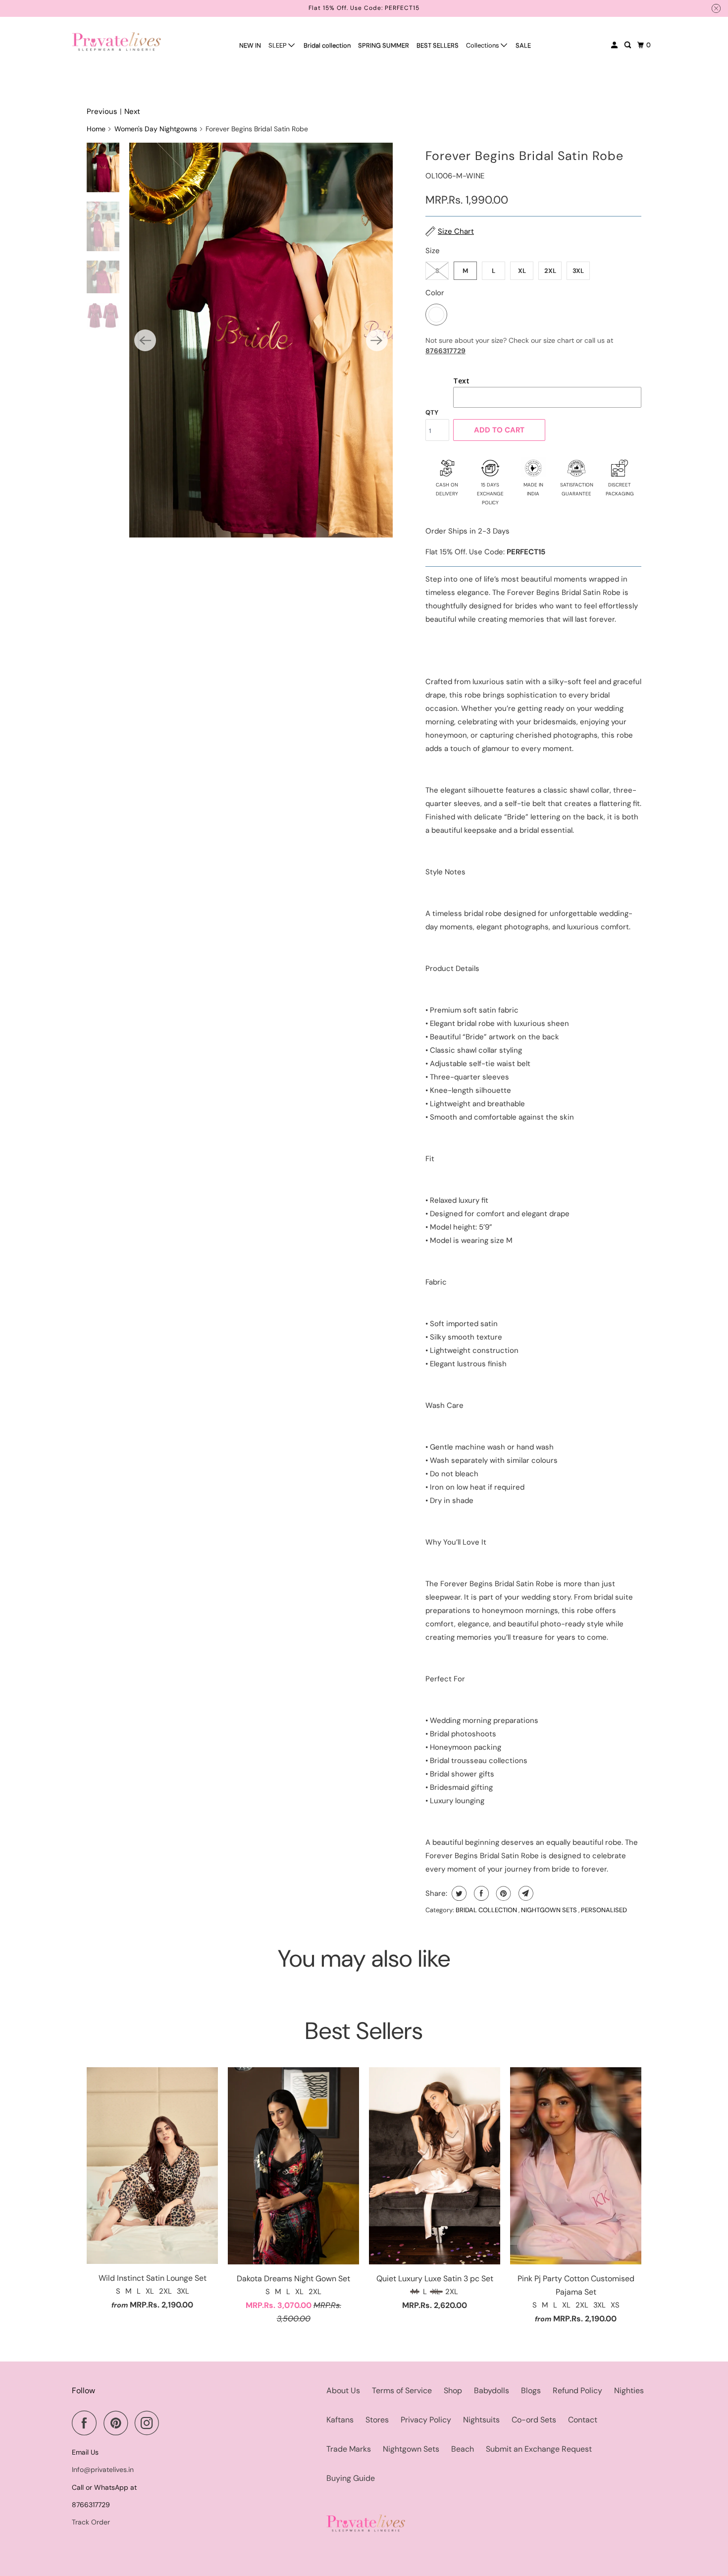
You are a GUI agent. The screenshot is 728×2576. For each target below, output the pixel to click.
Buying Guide (351, 2478)
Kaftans (340, 2420)
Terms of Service (402, 2390)
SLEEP (278, 45)
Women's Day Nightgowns (156, 129)
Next (132, 111)
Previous (102, 111)
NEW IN (250, 45)
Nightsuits (481, 2420)
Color (435, 293)
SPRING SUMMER (384, 45)
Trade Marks (349, 2449)
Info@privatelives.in (103, 2469)
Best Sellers (364, 2031)
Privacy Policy (426, 2420)
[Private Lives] (116, 41)
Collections (483, 45)
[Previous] (145, 340)
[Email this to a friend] (525, 1893)
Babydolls (492, 2390)
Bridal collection (327, 45)
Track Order (91, 2522)
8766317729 (445, 351)
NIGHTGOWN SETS (550, 1910)
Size (433, 251)
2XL (550, 271)
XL (522, 271)
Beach (463, 2449)
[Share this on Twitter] (458, 1893)
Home (96, 129)
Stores (377, 2420)
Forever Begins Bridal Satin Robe (524, 156)
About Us (343, 2390)
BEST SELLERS (438, 45)
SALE (523, 45)
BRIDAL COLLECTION (487, 1910)
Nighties (629, 2390)
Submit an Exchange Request (539, 2449)
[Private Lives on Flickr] (169, 2423)
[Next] (377, 340)
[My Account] (615, 45)
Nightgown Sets (411, 2449)
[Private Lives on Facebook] (87, 2423)
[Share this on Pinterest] (502, 1893)
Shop (453, 2390)
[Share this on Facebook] (480, 1893)
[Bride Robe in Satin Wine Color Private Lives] (261, 340)
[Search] (628, 45)
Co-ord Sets (534, 2420)
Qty (432, 412)
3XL (578, 271)
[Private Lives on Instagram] (150, 2423)
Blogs (531, 2390)
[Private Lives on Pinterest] (118, 2423)
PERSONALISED (604, 1910)
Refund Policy (577, 2390)
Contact (583, 2420)
